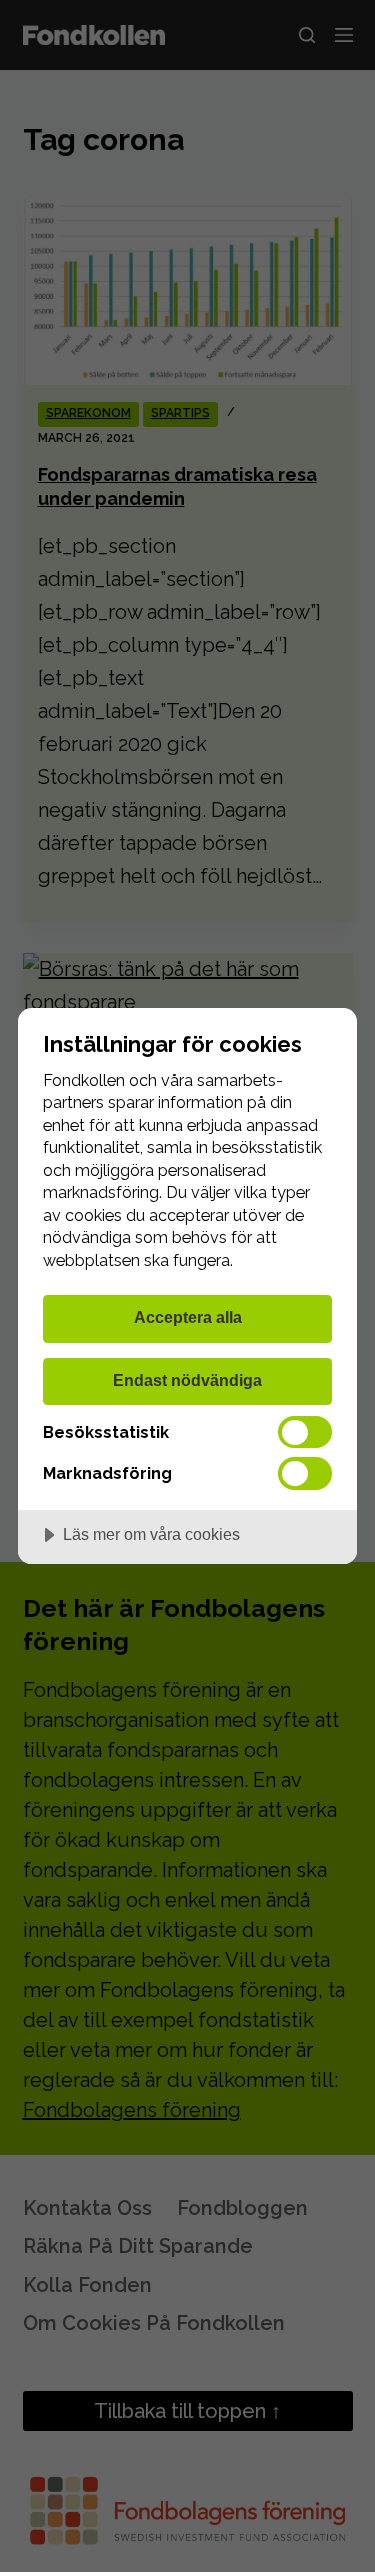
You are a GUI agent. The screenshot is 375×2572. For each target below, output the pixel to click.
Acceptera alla (188, 1317)
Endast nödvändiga (187, 1380)
